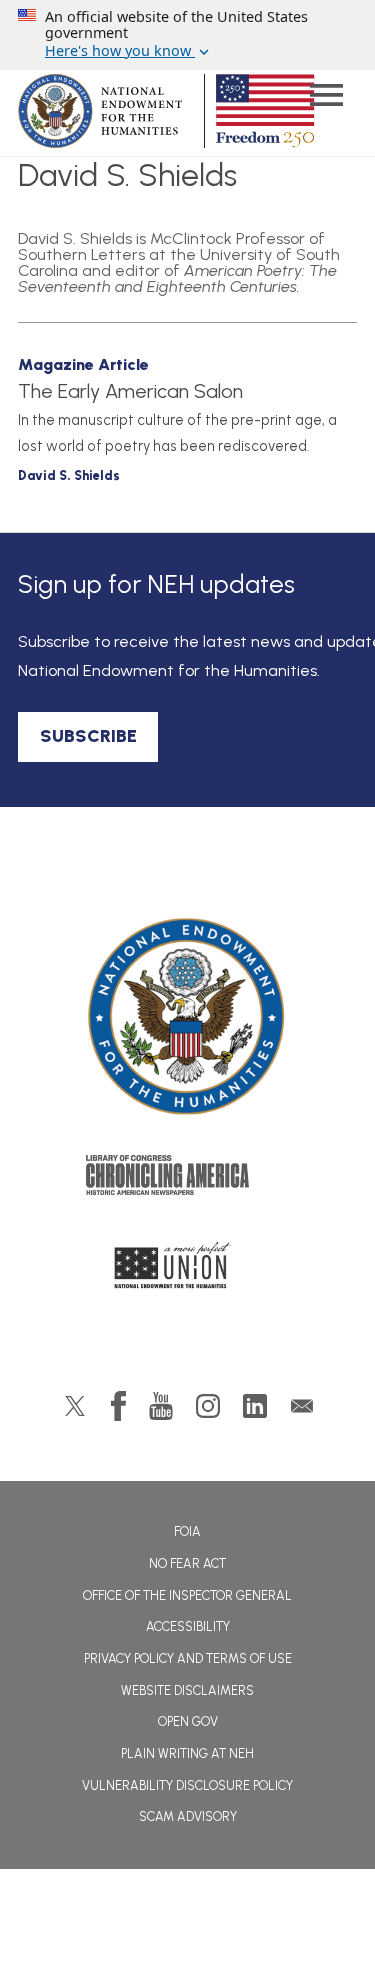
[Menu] (326, 97)
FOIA (187, 1531)
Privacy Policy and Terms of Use (188, 1658)
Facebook (118, 1406)
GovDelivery (302, 1406)
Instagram (208, 1406)
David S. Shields (69, 475)
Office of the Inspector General (187, 1595)
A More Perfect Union (187, 1271)
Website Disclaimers (187, 1690)
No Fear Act (187, 1563)
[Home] (188, 1017)
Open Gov (188, 1721)
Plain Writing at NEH (187, 1753)
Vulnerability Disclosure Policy (187, 1785)
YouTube (161, 1406)
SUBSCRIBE (88, 736)
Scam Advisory (188, 1816)
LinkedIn (255, 1406)
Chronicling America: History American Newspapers (188, 1180)
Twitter (75, 1406)
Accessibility (188, 1626)
